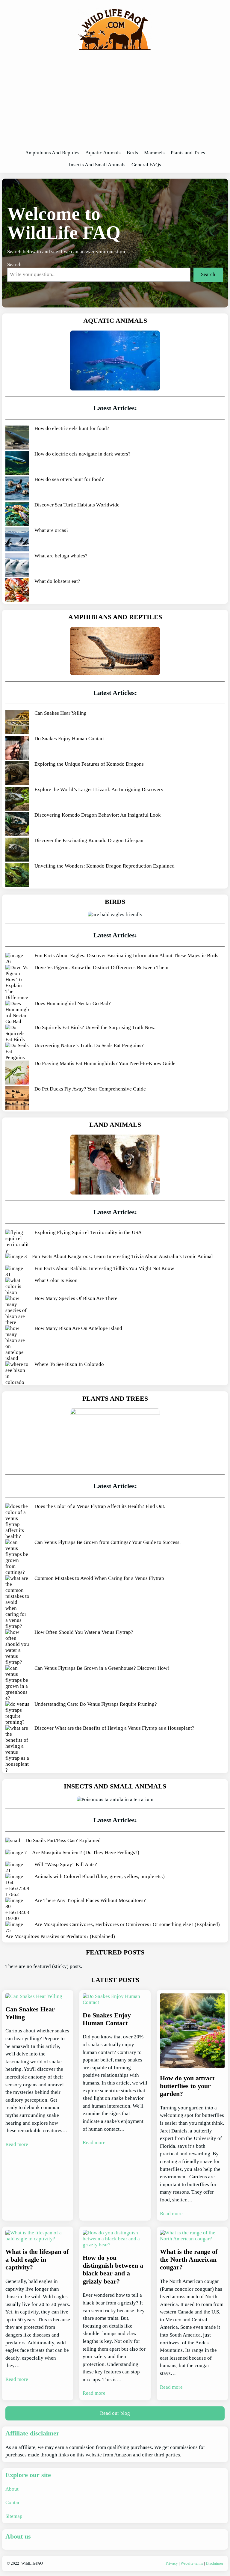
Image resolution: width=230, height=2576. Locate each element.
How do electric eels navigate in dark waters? (83, 454)
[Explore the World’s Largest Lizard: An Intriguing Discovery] (17, 799)
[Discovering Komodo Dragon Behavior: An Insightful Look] (17, 825)
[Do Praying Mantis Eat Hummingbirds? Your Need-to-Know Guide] (17, 1073)
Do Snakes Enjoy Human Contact (70, 739)
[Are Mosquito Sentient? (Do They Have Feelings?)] (16, 1853)
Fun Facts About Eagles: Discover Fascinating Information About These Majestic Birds (126, 956)
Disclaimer (214, 2563)
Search (14, 264)
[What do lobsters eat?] (17, 591)
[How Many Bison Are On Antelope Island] (17, 1343)
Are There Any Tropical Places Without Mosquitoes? (90, 1900)
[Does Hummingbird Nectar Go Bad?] (17, 1013)
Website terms (192, 2563)
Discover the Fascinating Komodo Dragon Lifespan (89, 840)
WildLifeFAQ (32, 2563)
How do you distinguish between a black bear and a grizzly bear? (113, 2269)
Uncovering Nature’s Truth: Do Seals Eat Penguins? (89, 1045)
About (12, 2489)
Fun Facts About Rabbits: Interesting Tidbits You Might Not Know (104, 1268)
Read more (17, 2144)
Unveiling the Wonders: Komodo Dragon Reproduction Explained (105, 866)
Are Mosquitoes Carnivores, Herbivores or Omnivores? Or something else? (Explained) (127, 1924)
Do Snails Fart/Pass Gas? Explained (63, 1840)
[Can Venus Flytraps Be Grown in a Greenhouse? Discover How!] (17, 1683)
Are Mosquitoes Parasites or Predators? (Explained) (60, 1936)
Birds (115, 902)
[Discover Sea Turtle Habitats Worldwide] (17, 515)
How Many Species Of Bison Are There (76, 1298)
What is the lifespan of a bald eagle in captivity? (37, 2260)
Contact (14, 2502)
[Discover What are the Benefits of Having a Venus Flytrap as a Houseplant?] (17, 1749)
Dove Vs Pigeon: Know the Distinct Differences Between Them (101, 967)
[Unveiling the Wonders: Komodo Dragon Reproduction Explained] (17, 876)
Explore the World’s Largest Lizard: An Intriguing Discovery (99, 789)
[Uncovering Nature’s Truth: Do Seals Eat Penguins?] (17, 1052)
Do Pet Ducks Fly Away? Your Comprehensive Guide (90, 1089)
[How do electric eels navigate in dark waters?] (17, 464)
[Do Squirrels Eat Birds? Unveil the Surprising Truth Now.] (17, 1034)
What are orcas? (52, 530)
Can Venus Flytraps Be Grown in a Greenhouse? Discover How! (102, 1668)
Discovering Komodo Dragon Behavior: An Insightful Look (98, 815)
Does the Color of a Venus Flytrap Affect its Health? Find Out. (100, 1506)
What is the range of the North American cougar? (189, 2260)
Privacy (172, 2563)
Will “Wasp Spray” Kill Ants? (66, 1864)
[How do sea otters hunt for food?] (17, 489)
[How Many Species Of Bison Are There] (17, 1310)
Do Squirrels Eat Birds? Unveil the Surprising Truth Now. (95, 1027)
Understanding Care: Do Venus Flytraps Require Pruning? (96, 1704)
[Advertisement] (115, 102)
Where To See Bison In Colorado (69, 1364)
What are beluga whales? (61, 556)
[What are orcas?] (17, 540)
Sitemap (14, 2516)
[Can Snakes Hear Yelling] (17, 723)
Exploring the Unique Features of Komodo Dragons (89, 764)
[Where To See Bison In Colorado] (17, 1373)
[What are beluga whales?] (17, 566)
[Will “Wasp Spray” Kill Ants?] (17, 1868)
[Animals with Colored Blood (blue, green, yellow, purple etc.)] (17, 1886)
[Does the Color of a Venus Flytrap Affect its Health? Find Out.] (17, 1521)
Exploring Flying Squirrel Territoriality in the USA (88, 1232)
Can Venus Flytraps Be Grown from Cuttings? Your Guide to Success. (108, 1542)
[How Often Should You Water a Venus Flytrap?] (17, 1647)
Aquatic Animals (115, 321)
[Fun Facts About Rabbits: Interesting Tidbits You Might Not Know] (17, 1272)
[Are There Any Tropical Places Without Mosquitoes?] (17, 1910)
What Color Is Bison (56, 1280)
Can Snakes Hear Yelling (60, 713)
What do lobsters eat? (57, 581)
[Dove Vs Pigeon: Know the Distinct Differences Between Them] (17, 983)
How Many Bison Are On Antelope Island (78, 1328)
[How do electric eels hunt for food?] (17, 438)
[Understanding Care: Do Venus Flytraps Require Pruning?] (17, 1713)
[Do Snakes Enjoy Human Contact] (17, 748)
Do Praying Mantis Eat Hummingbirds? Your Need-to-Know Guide (105, 1063)
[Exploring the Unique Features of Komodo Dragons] (17, 774)
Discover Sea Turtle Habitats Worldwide (77, 505)
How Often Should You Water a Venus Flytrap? (84, 1632)
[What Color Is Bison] (17, 1287)
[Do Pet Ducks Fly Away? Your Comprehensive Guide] (17, 1099)
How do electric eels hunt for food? (72, 428)
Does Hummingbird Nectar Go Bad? (73, 1003)
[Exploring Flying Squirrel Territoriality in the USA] (17, 1242)
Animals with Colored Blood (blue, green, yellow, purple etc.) (100, 1876)
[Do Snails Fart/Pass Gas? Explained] (13, 1841)
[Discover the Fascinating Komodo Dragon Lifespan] (17, 850)
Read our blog (115, 2413)
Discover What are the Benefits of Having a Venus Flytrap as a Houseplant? (114, 1728)
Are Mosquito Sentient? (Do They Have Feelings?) (86, 1852)
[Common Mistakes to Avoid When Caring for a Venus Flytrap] (17, 1602)
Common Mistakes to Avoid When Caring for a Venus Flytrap (99, 1578)
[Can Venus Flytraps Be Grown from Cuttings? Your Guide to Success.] (17, 1557)
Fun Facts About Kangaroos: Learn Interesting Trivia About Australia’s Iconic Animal (122, 1256)
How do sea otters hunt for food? (69, 479)
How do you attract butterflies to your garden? (187, 2086)
